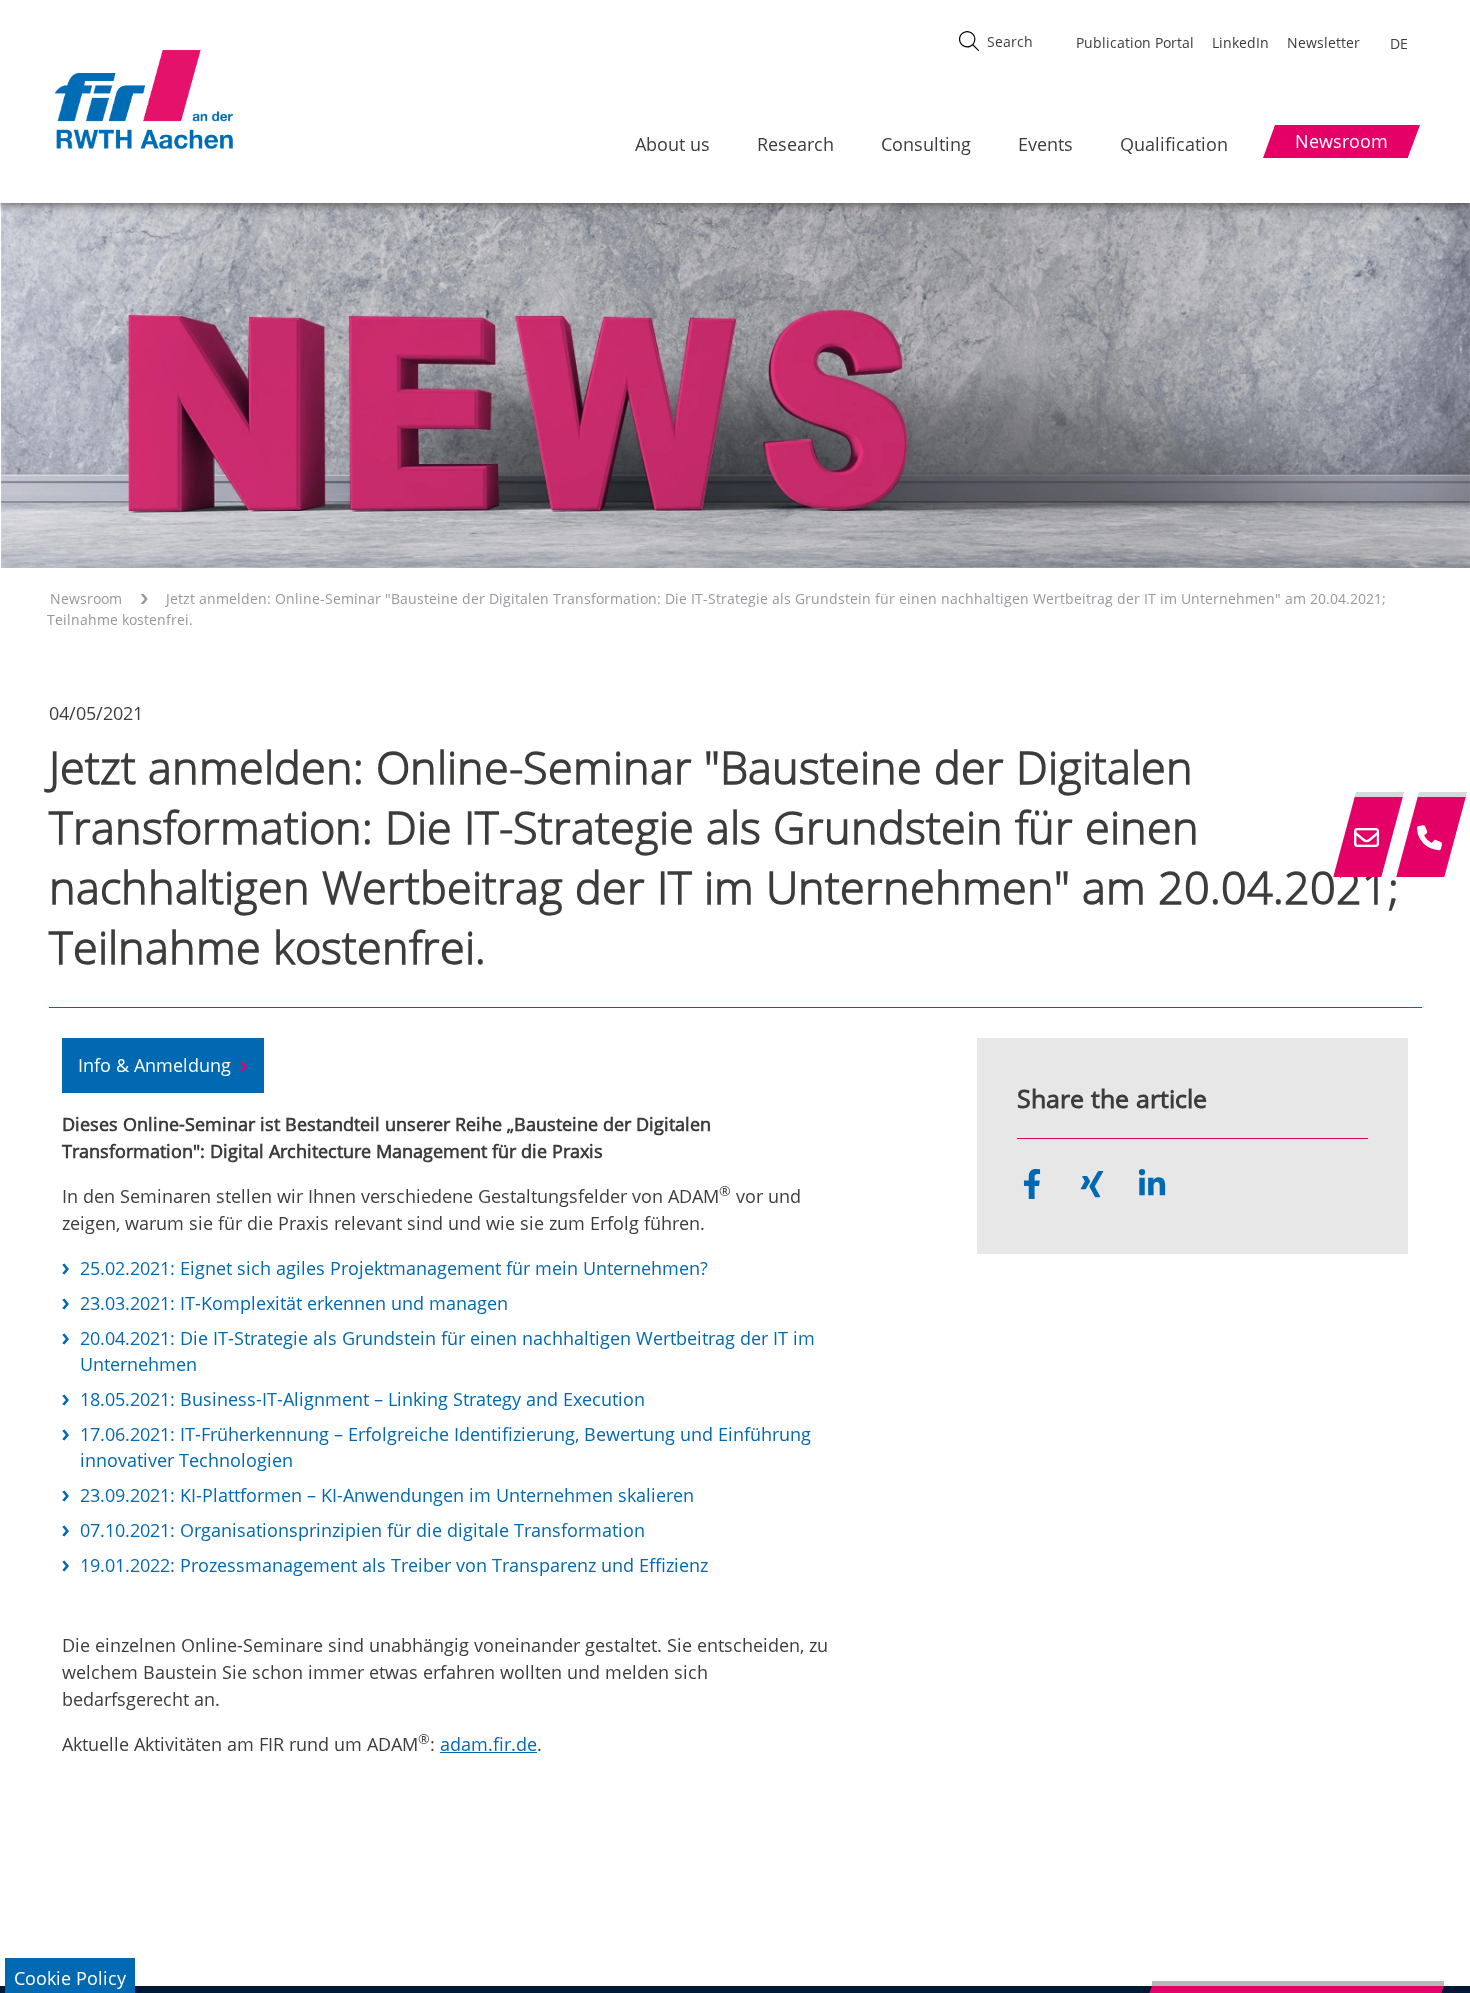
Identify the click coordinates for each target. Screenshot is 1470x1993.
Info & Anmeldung (154, 1065)
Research (795, 144)
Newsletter (1323, 42)
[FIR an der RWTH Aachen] (143, 99)
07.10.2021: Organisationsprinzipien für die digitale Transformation (362, 1530)
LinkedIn (1240, 42)
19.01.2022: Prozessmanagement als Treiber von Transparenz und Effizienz (394, 1565)
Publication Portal (1135, 42)
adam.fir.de (488, 1744)
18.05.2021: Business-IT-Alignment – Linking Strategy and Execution (362, 1399)
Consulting (926, 144)
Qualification (1174, 144)
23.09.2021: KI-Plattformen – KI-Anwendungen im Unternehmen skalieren (387, 1495)
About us (672, 144)
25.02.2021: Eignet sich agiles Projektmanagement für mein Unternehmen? (394, 1268)
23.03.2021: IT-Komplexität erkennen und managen (294, 1303)
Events (1045, 144)
